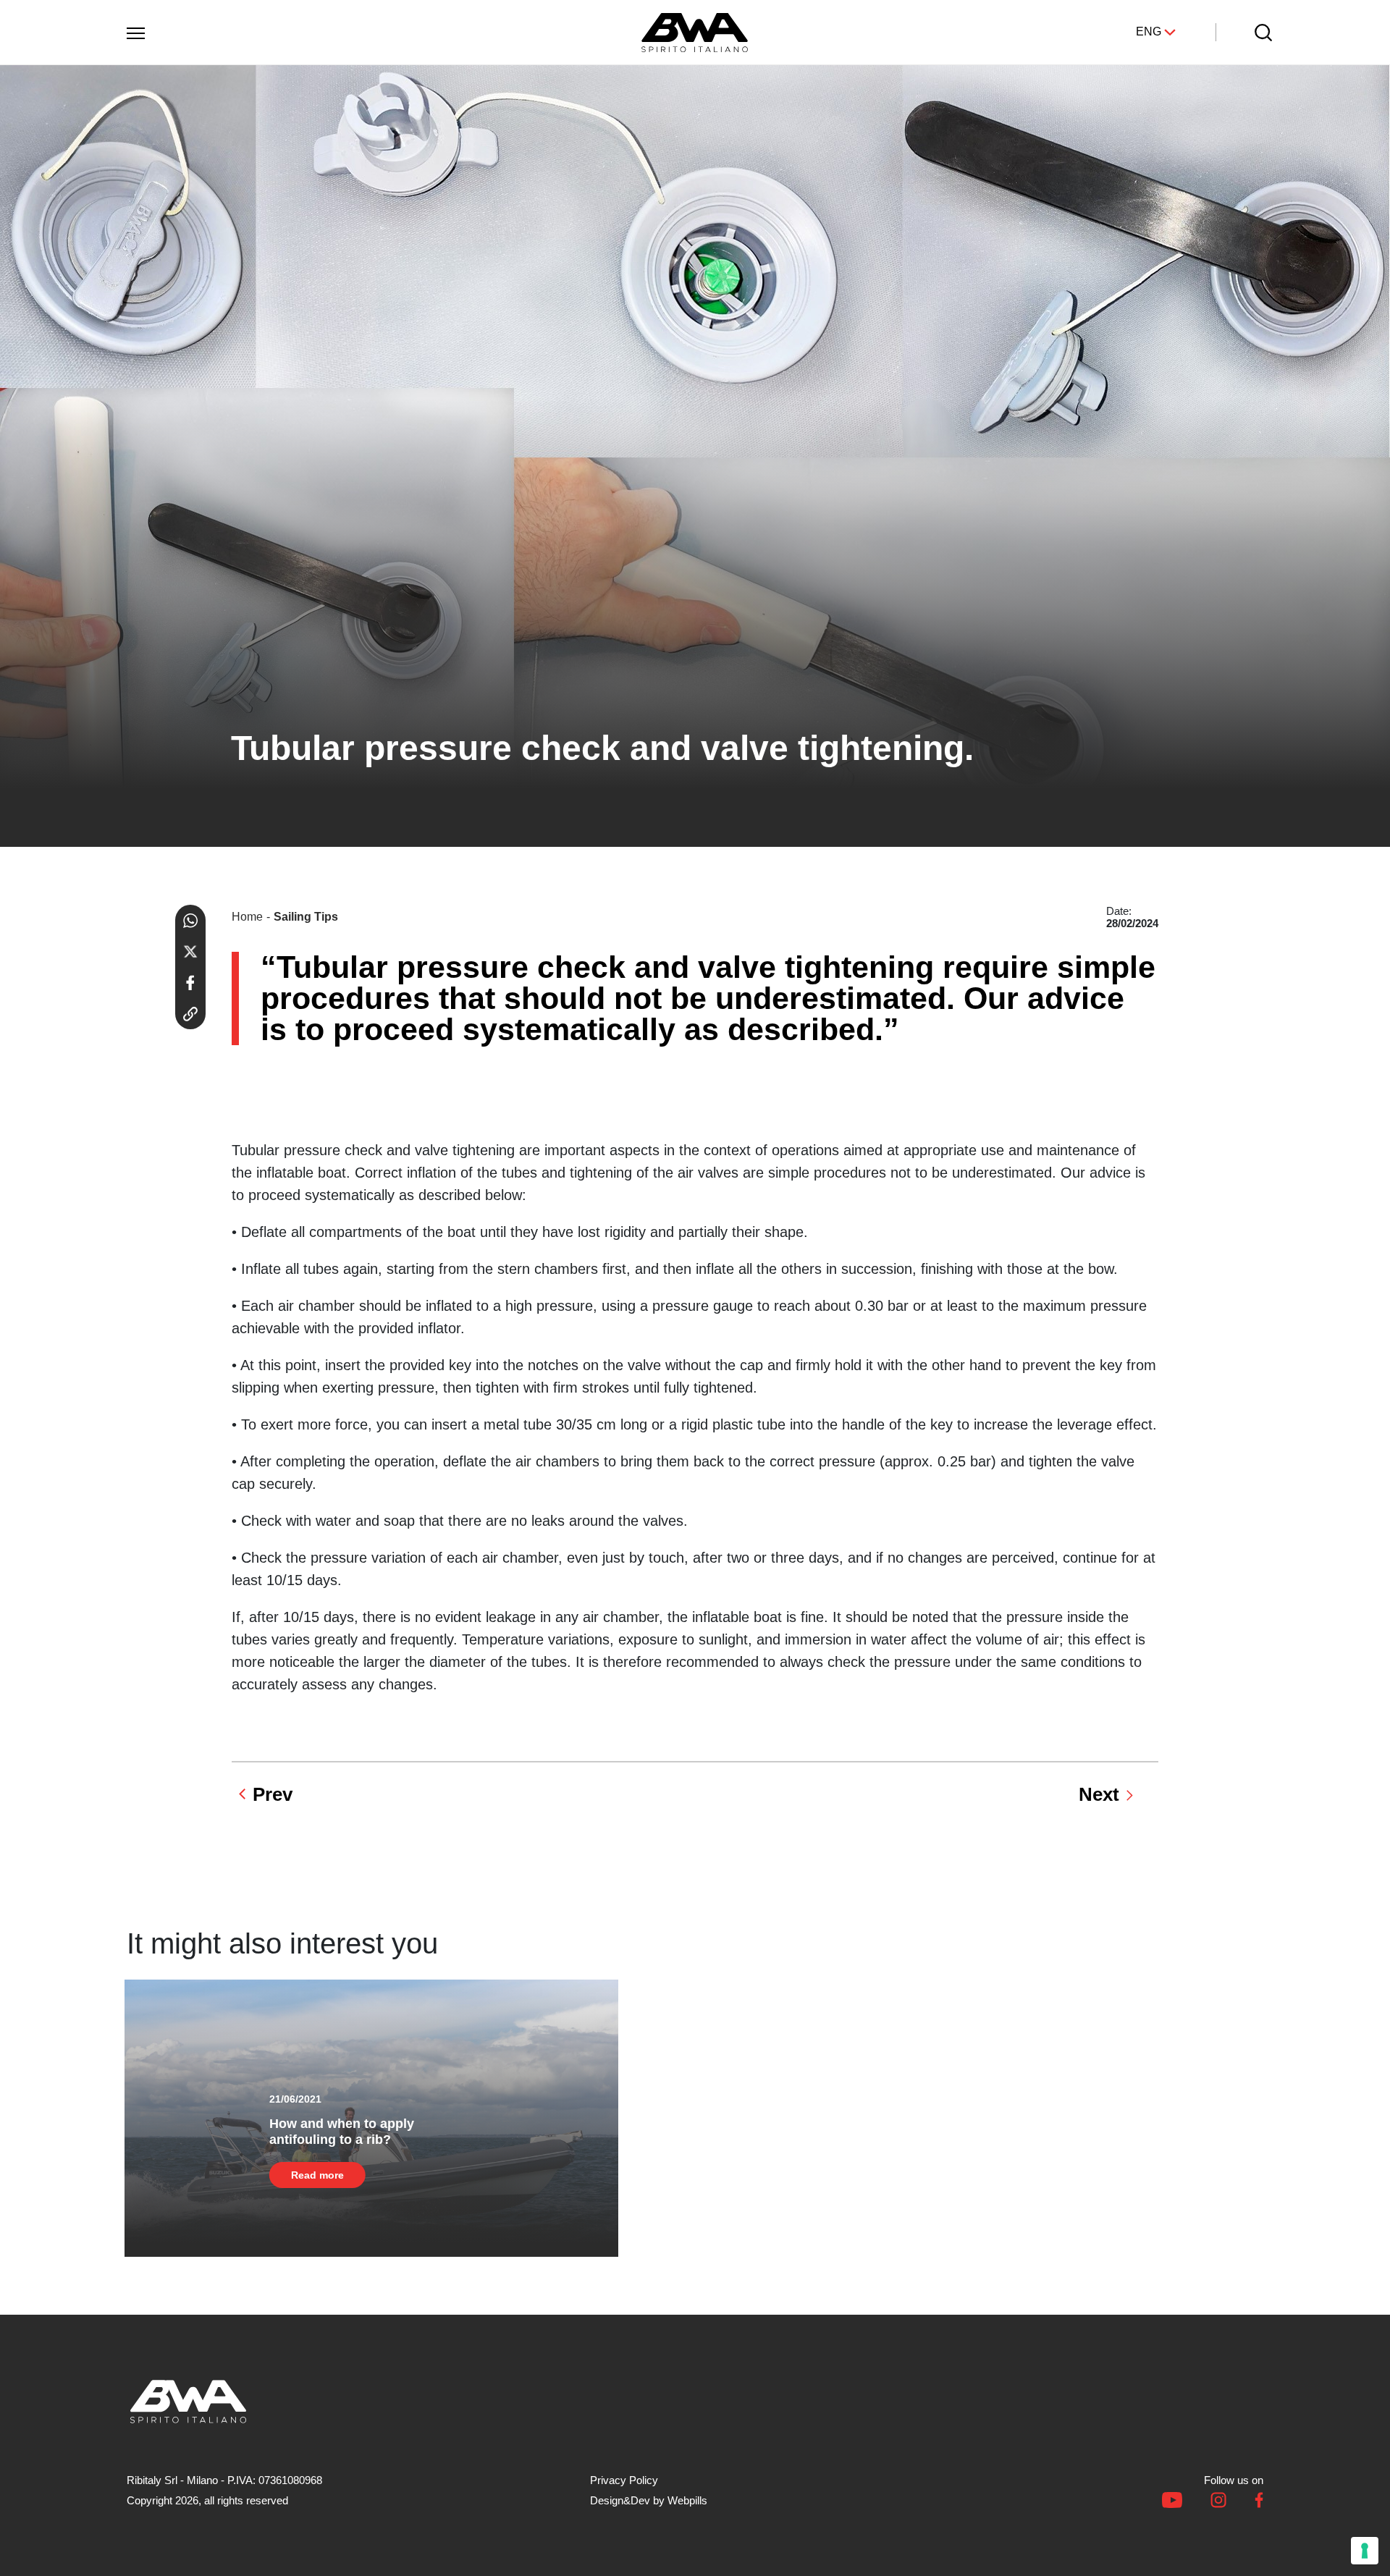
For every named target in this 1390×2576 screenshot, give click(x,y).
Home (247, 917)
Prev (273, 1794)
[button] (135, 30)
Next (1099, 1794)
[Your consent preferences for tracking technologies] (1365, 2551)
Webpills (687, 2500)
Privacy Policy (624, 2480)
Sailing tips (306, 917)
